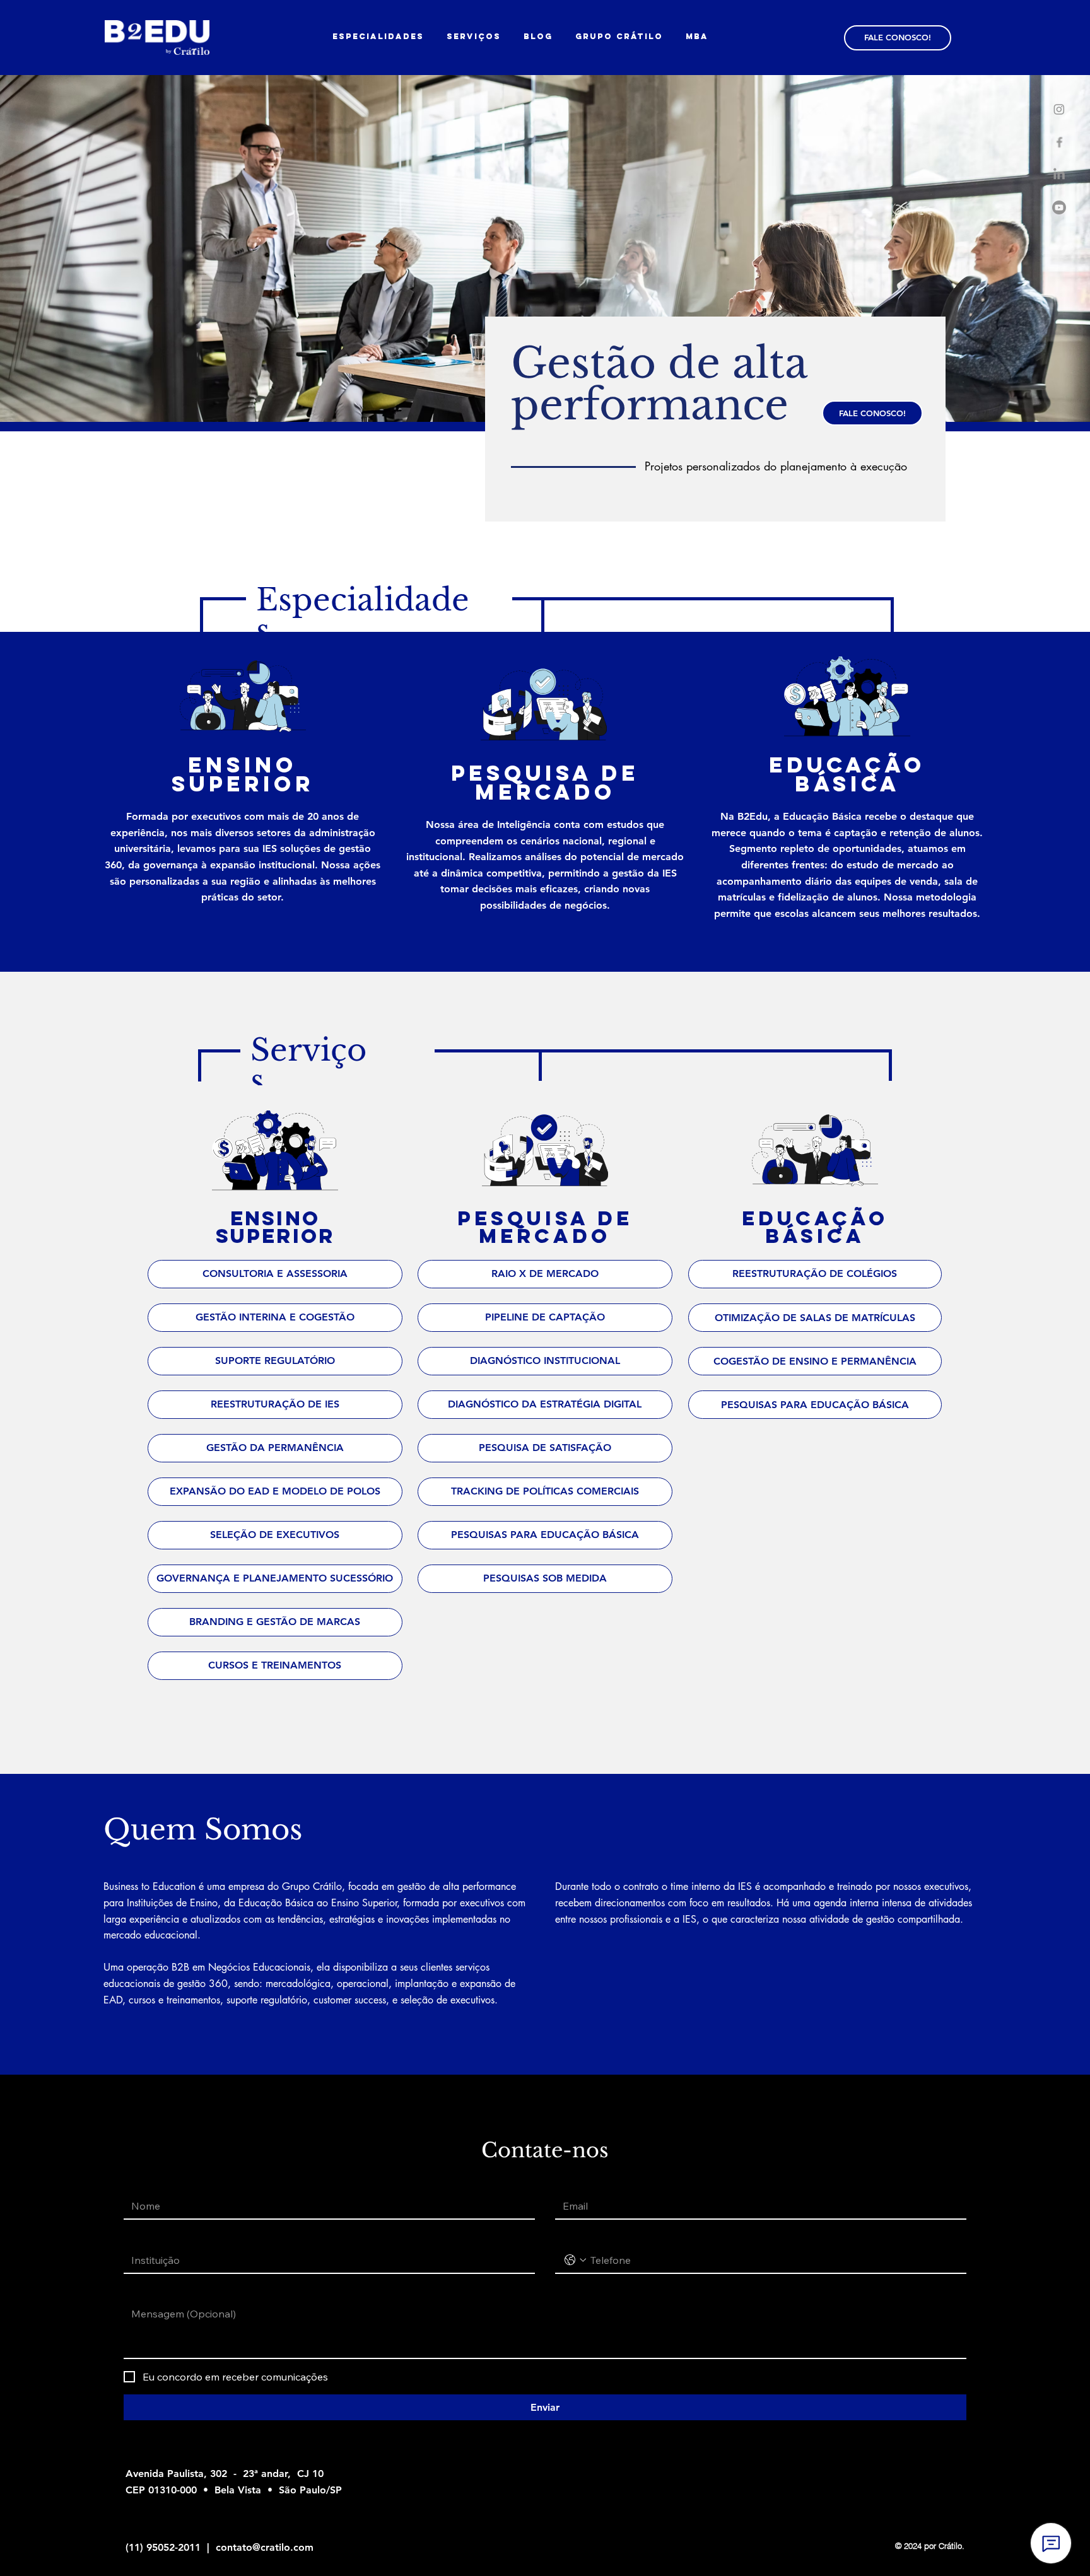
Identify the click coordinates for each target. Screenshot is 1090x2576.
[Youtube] (1059, 207)
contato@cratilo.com (265, 2547)
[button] (619, 36)
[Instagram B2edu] (1059, 109)
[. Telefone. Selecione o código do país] (575, 2260)
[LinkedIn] (1059, 175)
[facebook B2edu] (1059, 142)
